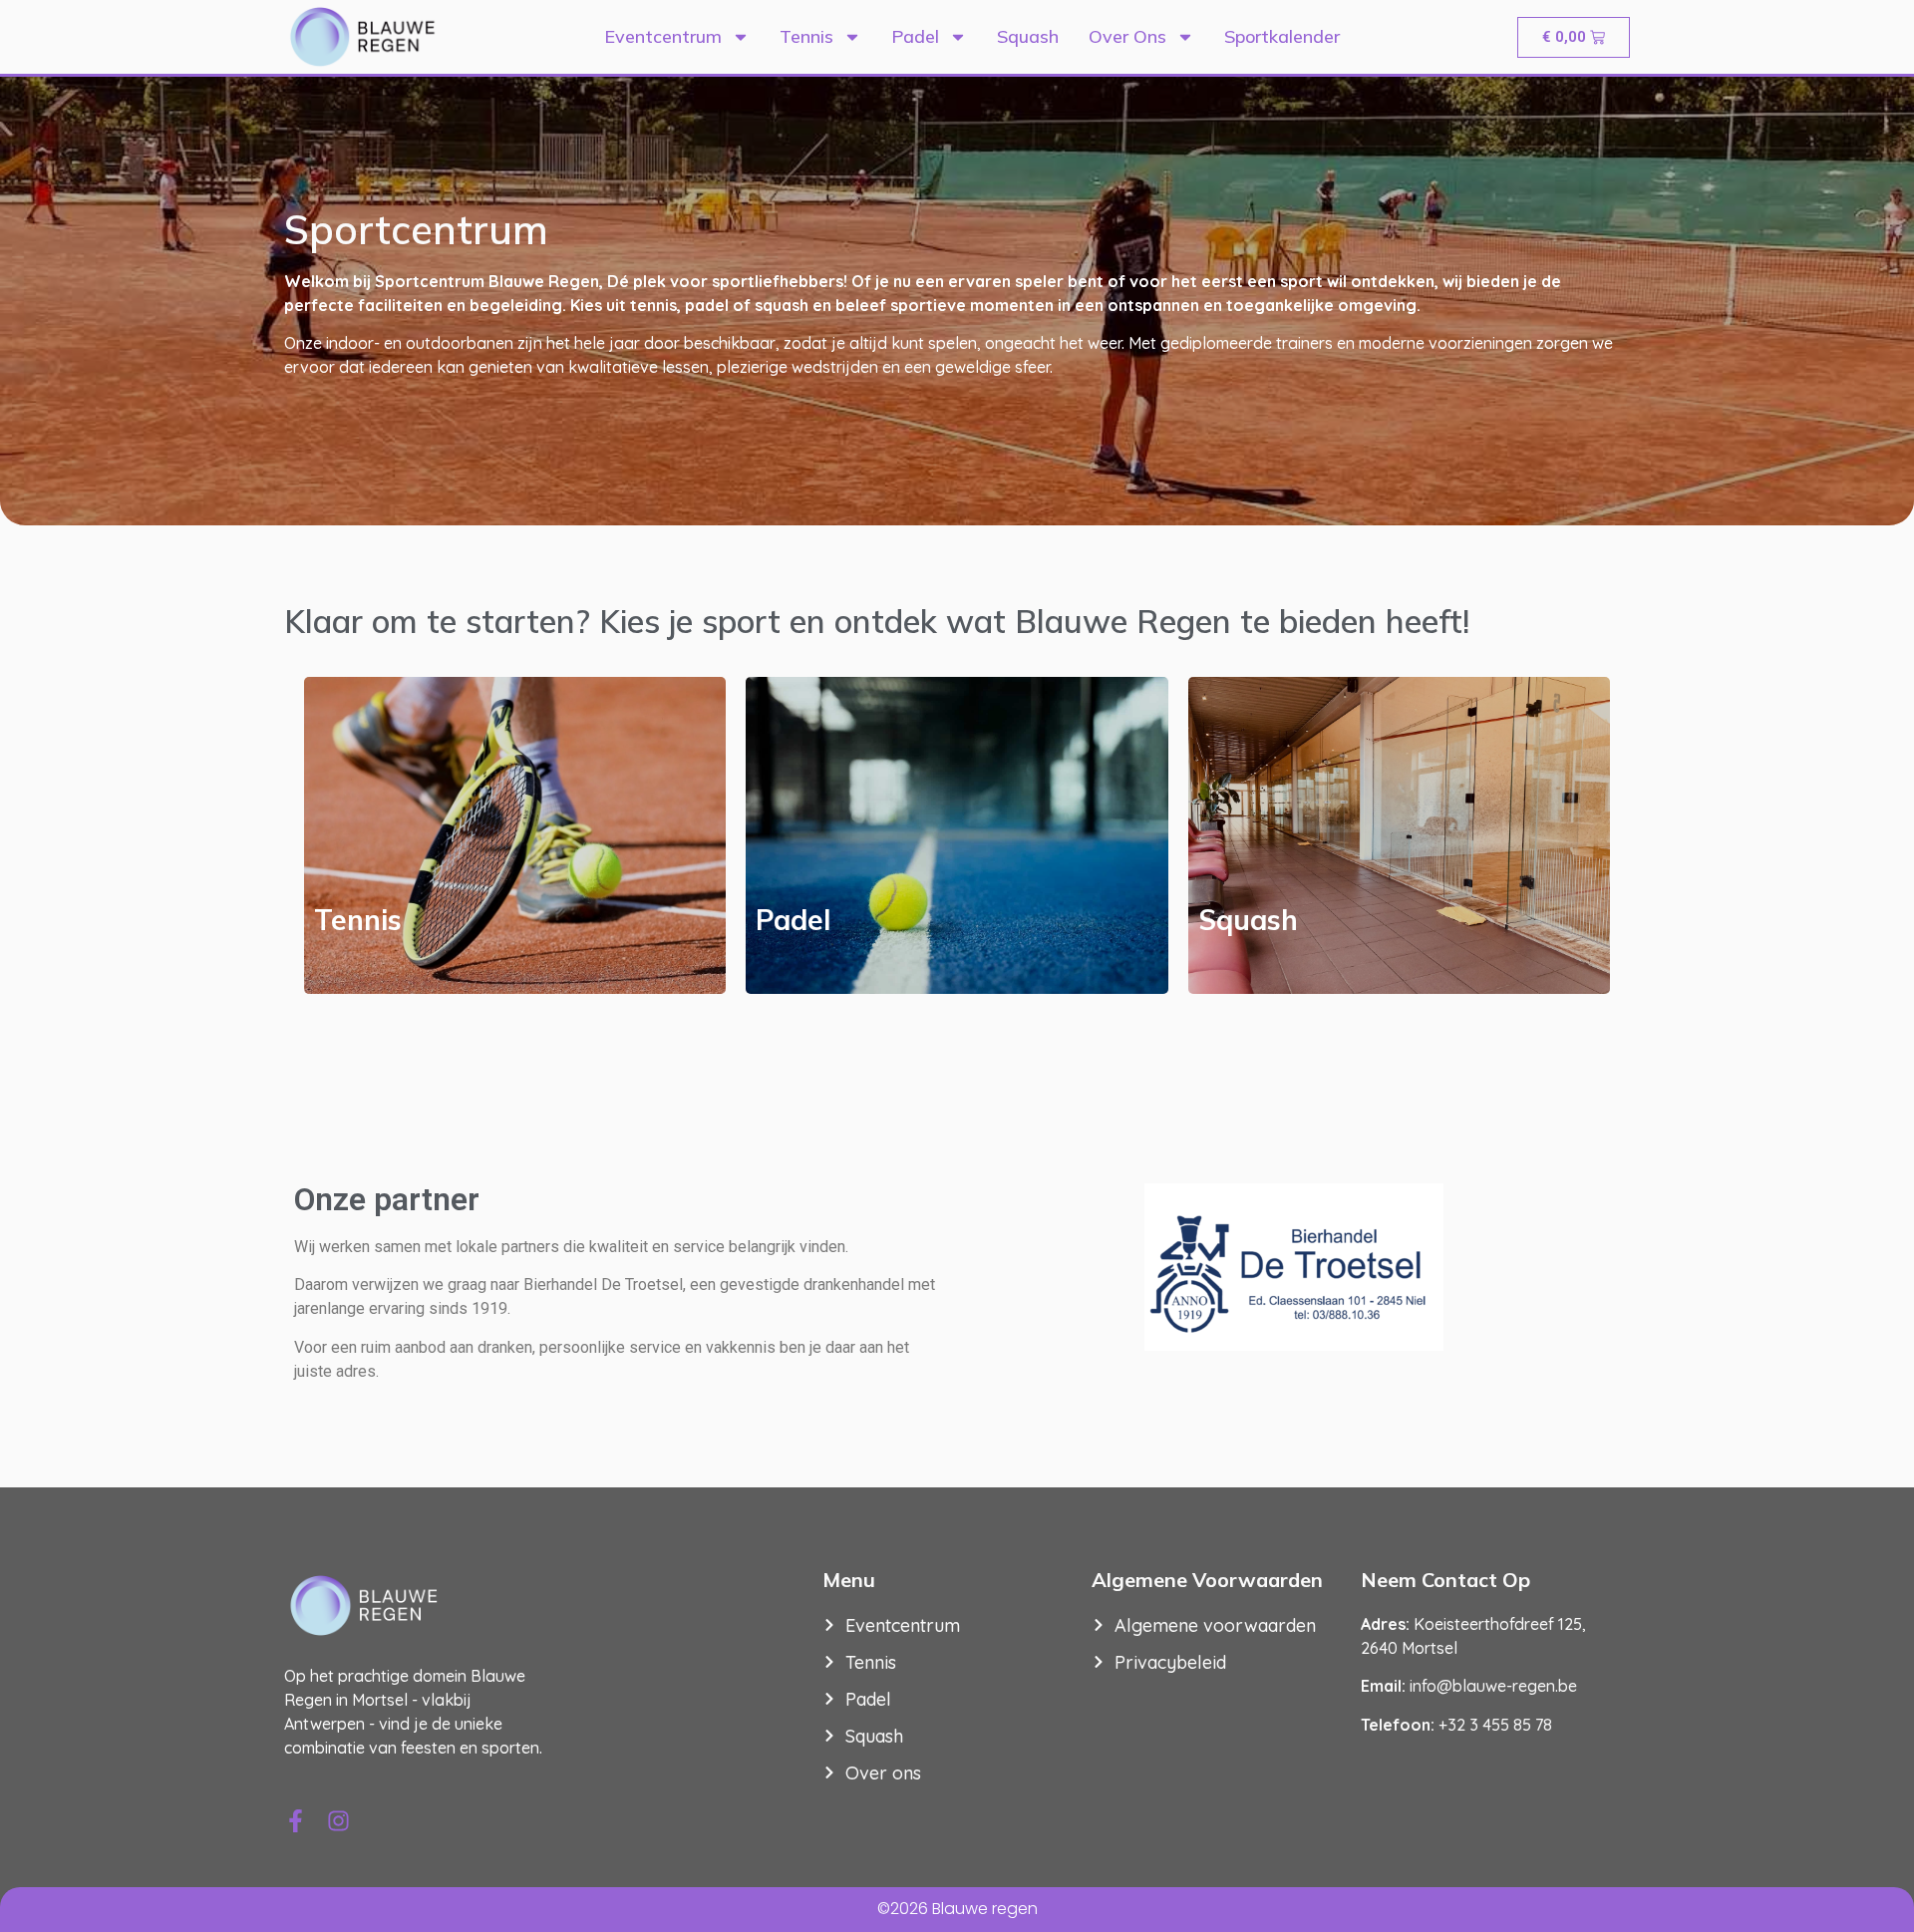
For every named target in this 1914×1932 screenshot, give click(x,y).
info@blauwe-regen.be (1493, 1686)
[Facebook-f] (296, 1821)
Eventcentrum (663, 36)
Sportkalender (1282, 36)
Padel (915, 36)
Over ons (1127, 36)
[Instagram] (338, 1821)
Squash (1028, 36)
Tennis (806, 36)
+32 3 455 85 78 (1495, 1725)
